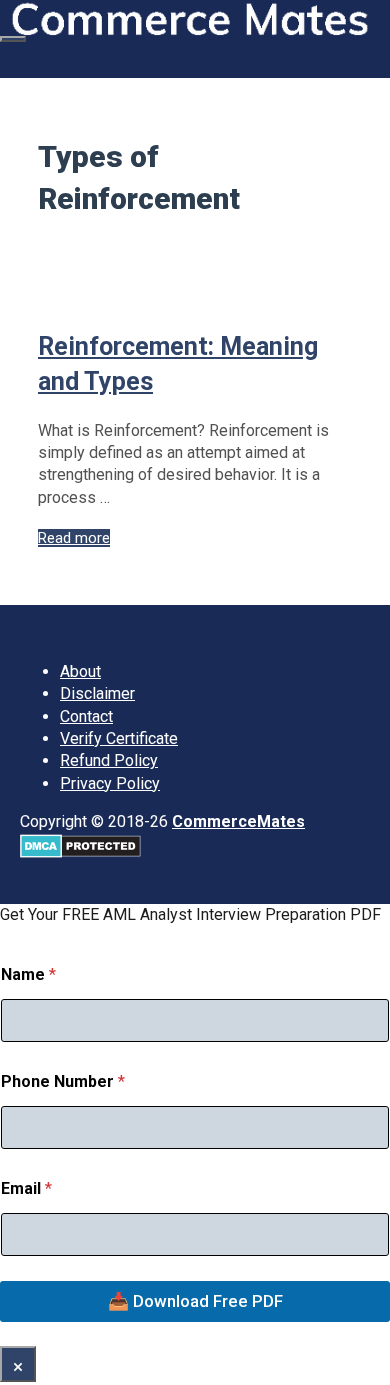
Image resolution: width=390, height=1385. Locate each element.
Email (26, 1188)
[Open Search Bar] (11, 59)
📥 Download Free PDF (195, 1301)
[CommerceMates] (190, 30)
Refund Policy (109, 760)
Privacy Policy (110, 783)
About (80, 671)
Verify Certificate (119, 738)
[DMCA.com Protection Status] (80, 852)
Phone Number (63, 1081)
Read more (74, 538)
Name (28, 974)
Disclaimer (97, 693)
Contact (86, 716)
